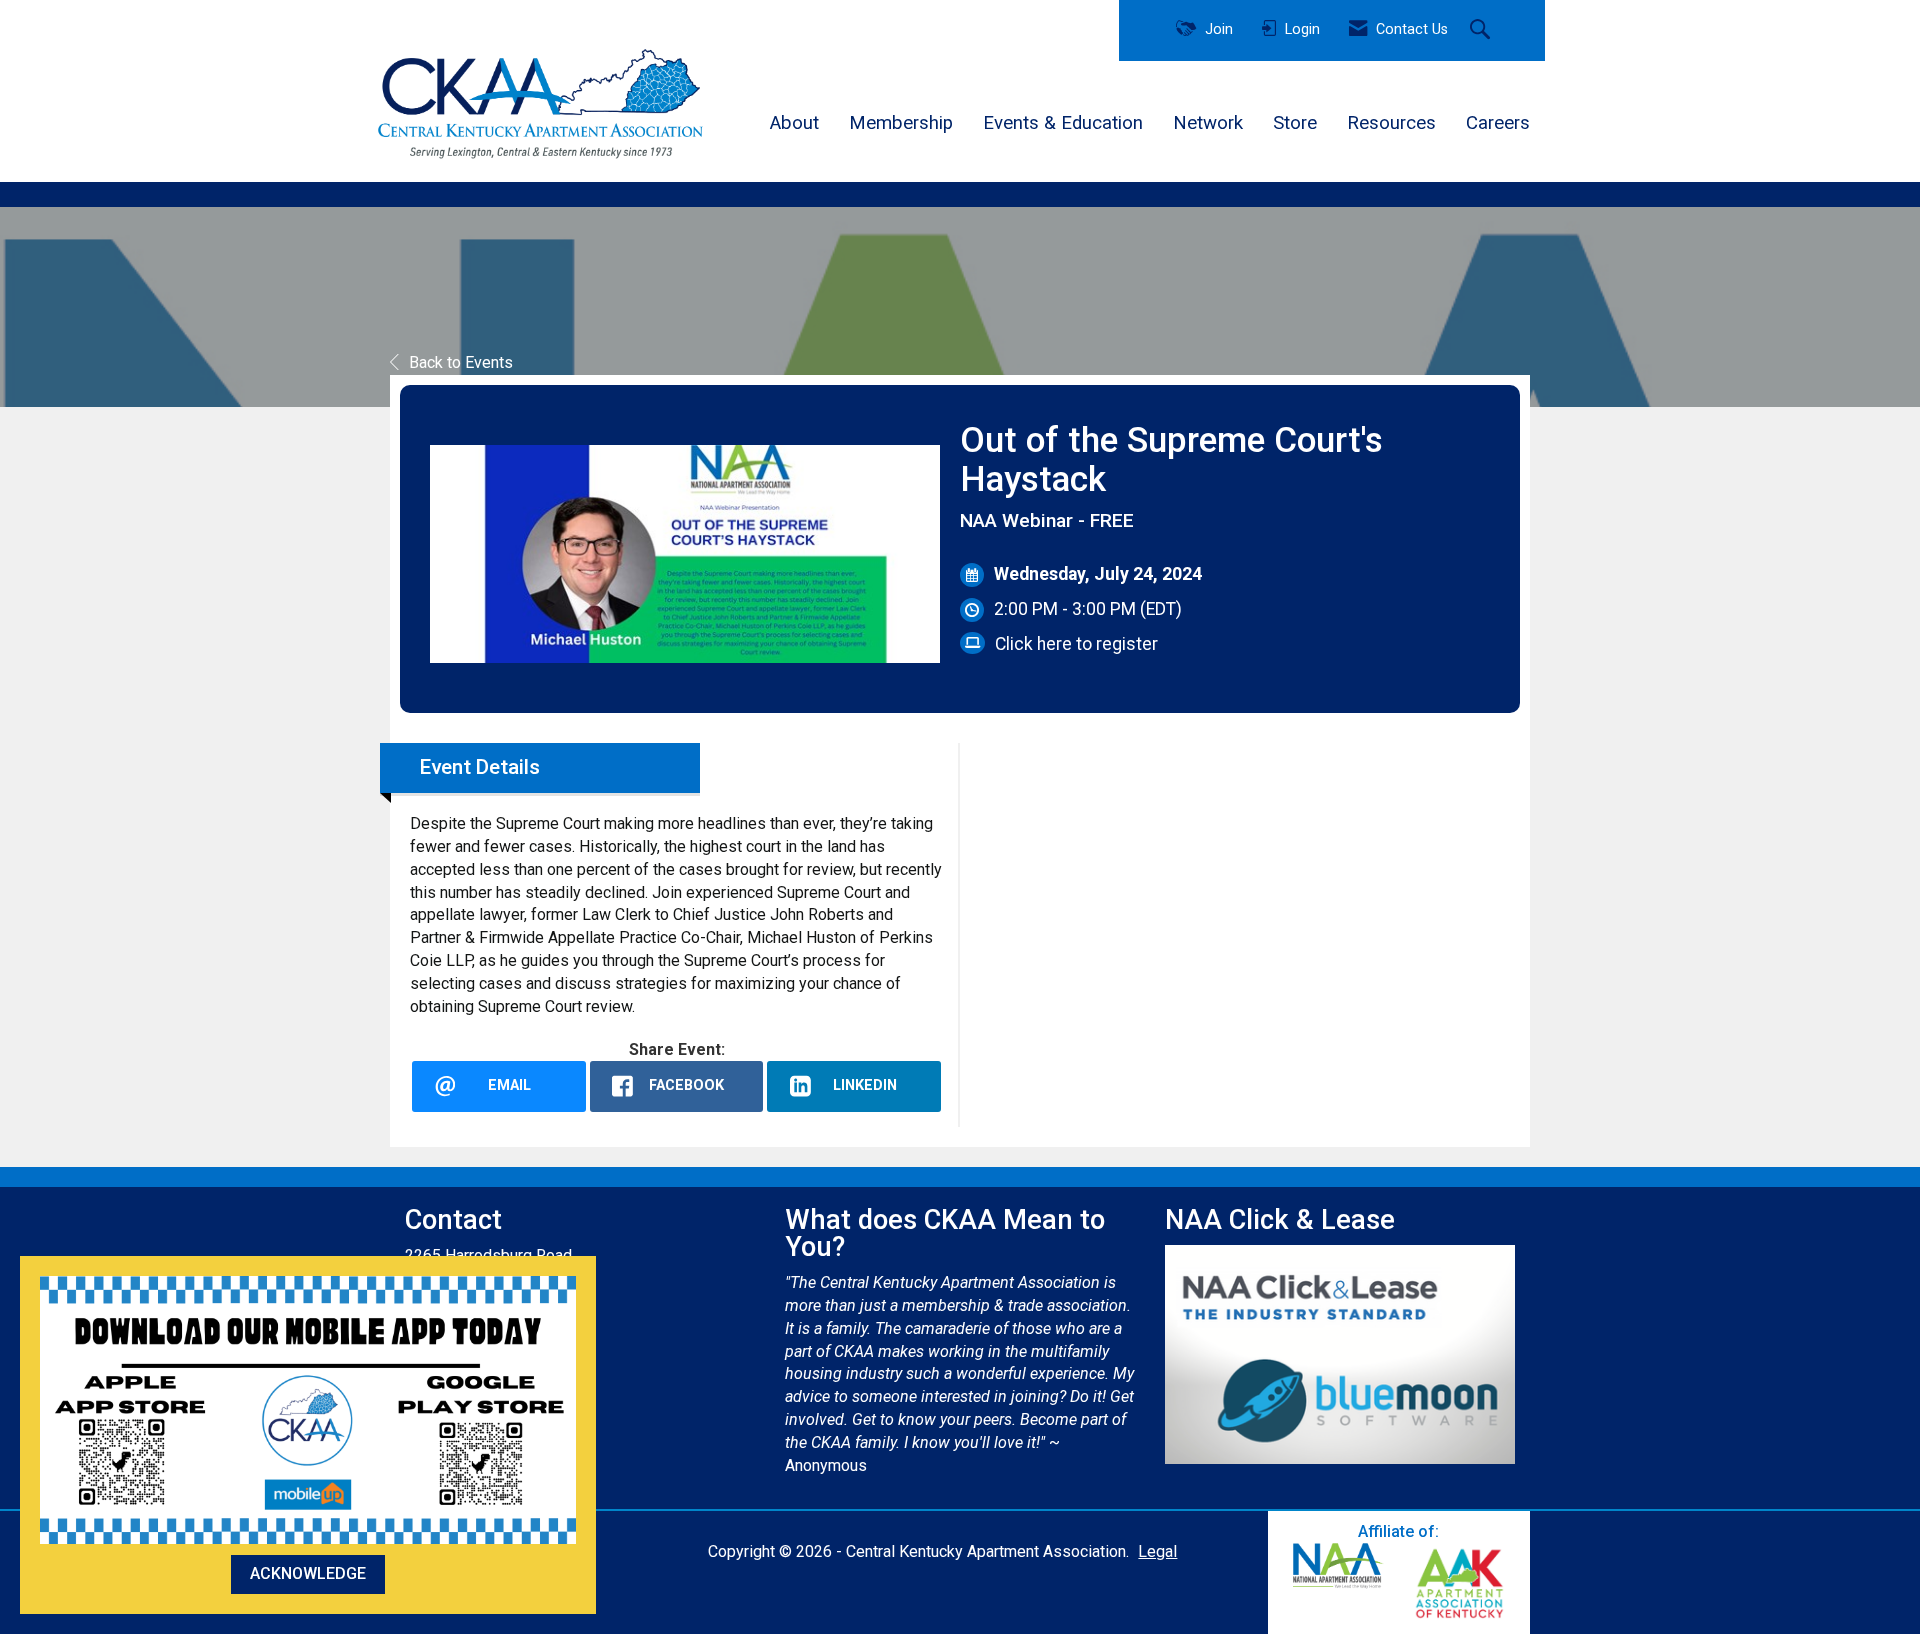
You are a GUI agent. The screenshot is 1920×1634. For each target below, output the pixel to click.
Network (1208, 123)
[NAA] (1338, 1565)
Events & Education (1063, 123)
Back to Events (461, 362)
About (794, 123)
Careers (1498, 123)
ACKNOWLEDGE (308, 1573)
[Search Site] (1482, 31)
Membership (901, 123)
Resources (1391, 123)
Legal (1157, 1551)
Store (1295, 123)
